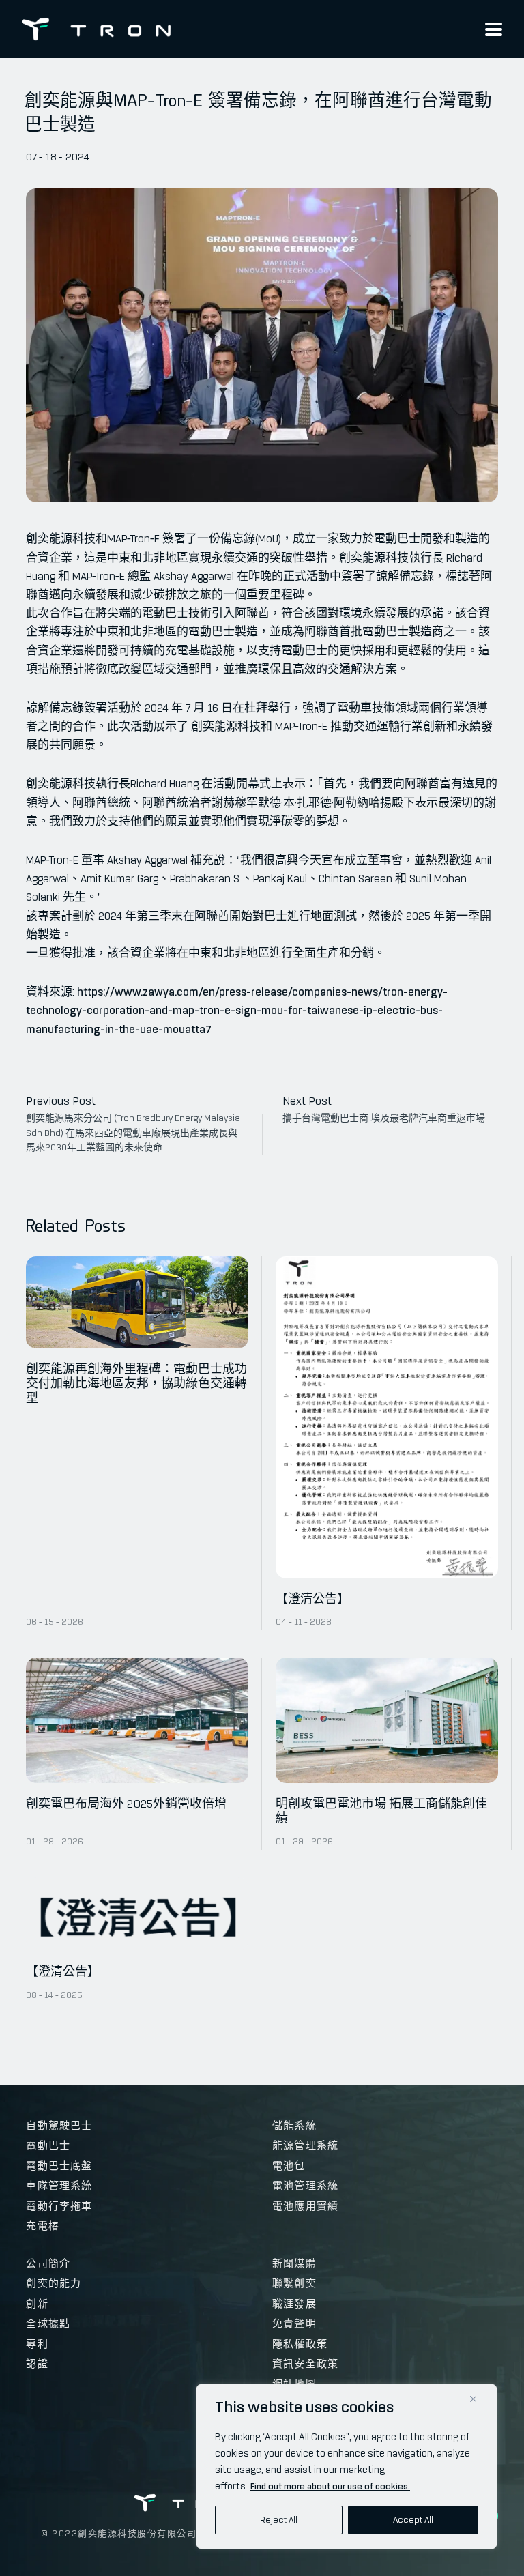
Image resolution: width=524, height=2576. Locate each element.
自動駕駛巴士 (59, 2126)
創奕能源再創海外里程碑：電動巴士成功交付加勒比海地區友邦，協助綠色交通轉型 (136, 1384)
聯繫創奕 (294, 2283)
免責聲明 (294, 2324)
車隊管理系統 (59, 2186)
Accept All (413, 2520)
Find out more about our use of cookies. (330, 2486)
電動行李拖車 (59, 2206)
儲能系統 (294, 2126)
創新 (37, 2304)
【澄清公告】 (312, 1599)
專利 (37, 2344)
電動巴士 (48, 2145)
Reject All (279, 2520)
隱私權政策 (300, 2344)
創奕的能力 (54, 2283)
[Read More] (137, 1302)
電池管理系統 (305, 2186)
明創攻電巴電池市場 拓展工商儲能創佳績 (381, 1811)
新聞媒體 (294, 2263)
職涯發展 (294, 2304)
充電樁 (43, 2226)
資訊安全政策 (305, 2364)
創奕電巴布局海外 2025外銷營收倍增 (126, 1804)
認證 (37, 2364)
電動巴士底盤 (59, 2166)
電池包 (289, 2166)
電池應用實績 (305, 2206)
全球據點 (48, 2324)
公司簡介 (48, 2263)
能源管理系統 (305, 2145)
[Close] (473, 2399)
